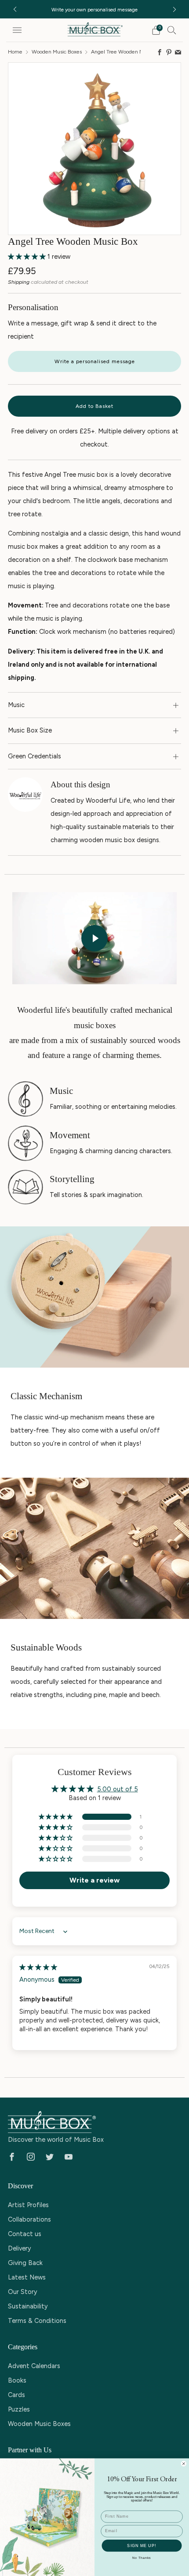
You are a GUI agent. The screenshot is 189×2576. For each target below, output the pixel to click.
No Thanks (142, 2558)
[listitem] (90, 9)
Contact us (25, 2234)
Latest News (27, 2277)
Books (17, 2380)
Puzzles (19, 2409)
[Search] (172, 30)
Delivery (20, 2248)
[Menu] (17, 30)
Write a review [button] (94, 1880)
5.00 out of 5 (118, 1789)
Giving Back (25, 2263)
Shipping (19, 282)
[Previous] (15, 9)
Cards (16, 2395)
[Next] (174, 9)
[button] (28, 257)
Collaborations (29, 2219)
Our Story (23, 2292)
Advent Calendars (34, 2366)
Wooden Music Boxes (57, 52)
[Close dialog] (184, 2463)
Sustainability (28, 2306)
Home (15, 52)
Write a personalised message (95, 361)
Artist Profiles (28, 2205)
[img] (38, 1967)
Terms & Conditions (37, 2321)
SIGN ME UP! (142, 2545)
